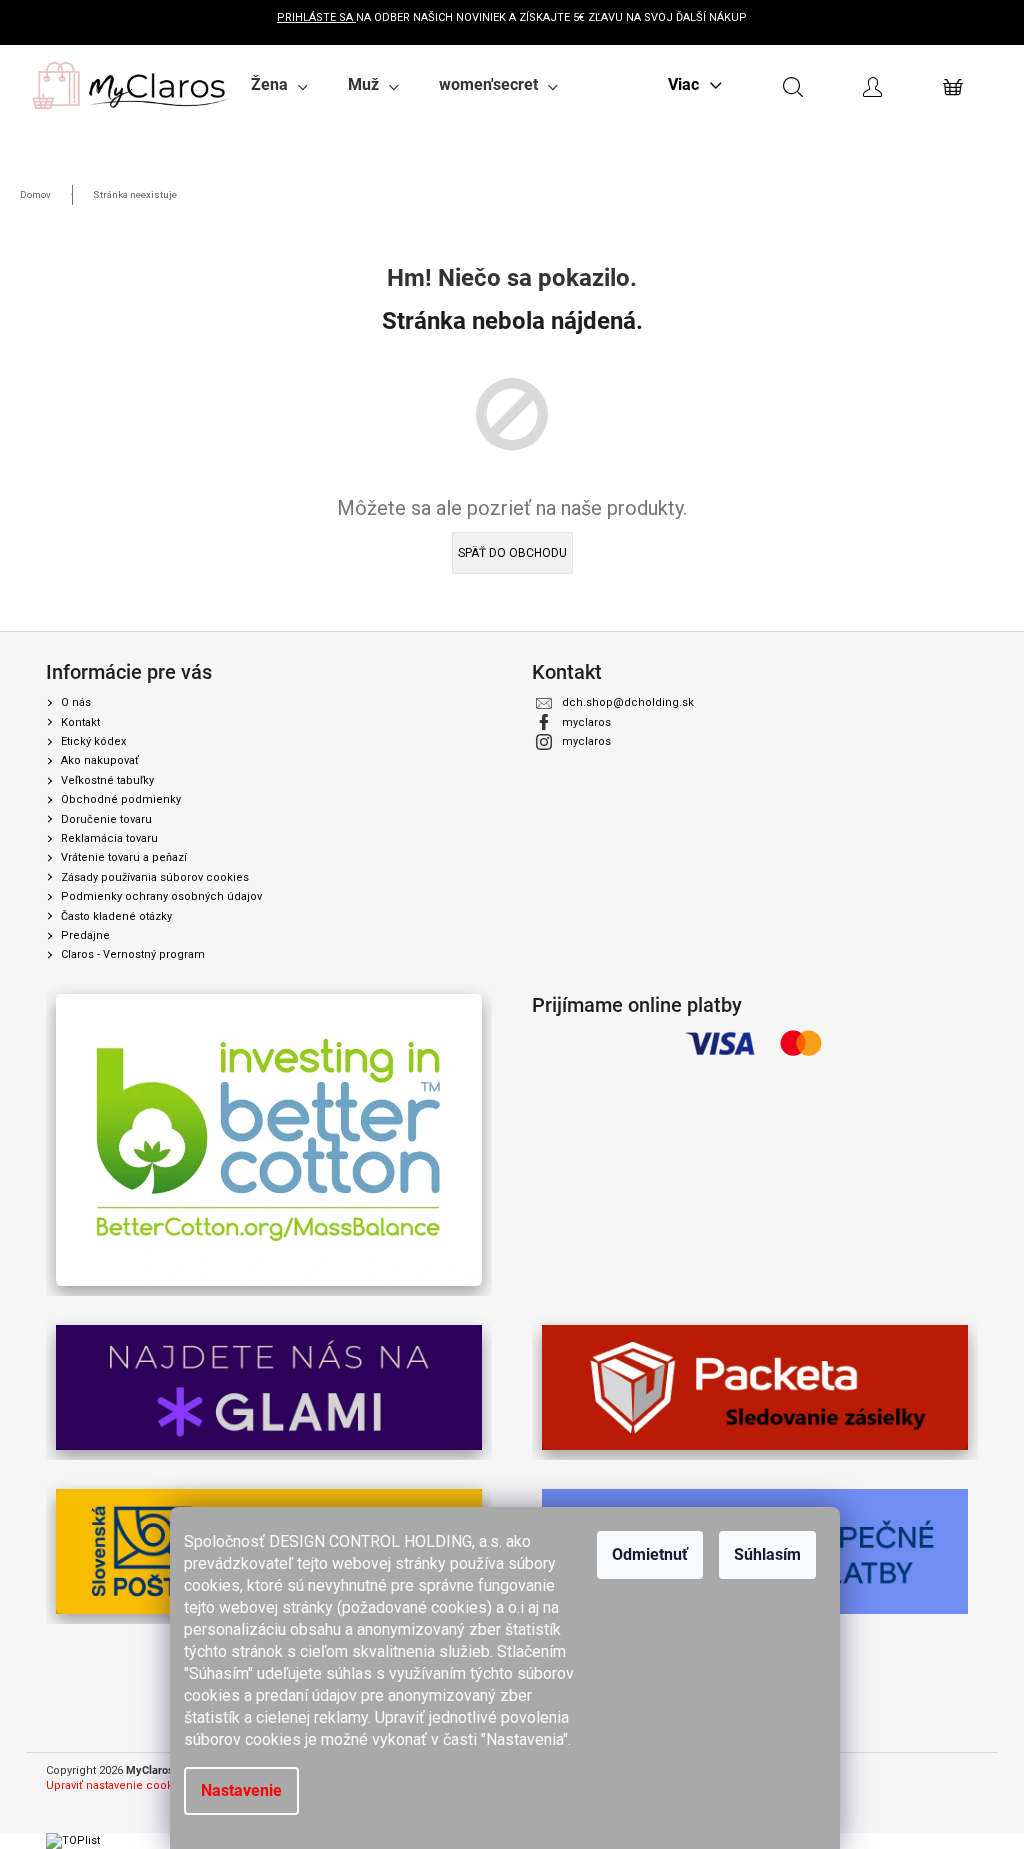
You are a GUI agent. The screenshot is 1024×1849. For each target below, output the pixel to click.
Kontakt (80, 722)
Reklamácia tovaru (109, 838)
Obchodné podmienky (121, 799)
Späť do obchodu (512, 553)
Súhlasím (767, 1554)
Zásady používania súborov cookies (155, 877)
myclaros (586, 722)
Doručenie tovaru (106, 819)
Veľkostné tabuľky (107, 780)
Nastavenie (241, 1790)
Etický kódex (93, 741)
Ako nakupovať (100, 760)
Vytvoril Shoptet (937, 1771)
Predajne (85, 935)
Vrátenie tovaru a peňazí (124, 857)
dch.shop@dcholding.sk (628, 702)
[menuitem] (279, 85)
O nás (76, 702)
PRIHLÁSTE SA (316, 17)
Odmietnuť (650, 1554)
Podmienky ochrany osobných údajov (161, 896)
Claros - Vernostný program (133, 954)
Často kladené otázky (116, 916)
